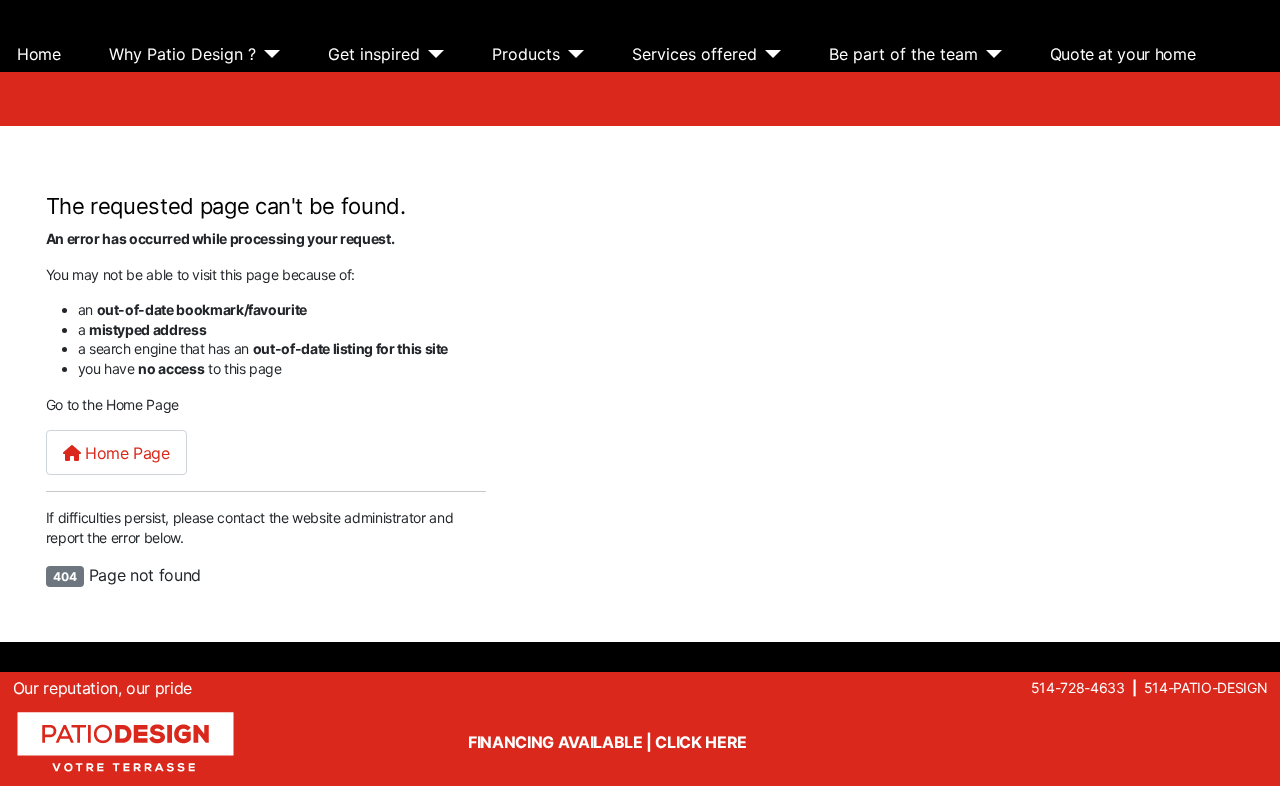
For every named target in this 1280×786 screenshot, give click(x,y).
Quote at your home (1123, 54)
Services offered (694, 54)
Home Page (124, 453)
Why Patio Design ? (182, 54)
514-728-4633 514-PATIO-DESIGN (1149, 687)
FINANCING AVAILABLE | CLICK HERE (607, 742)
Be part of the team (903, 54)
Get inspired (374, 54)
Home (39, 54)
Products (526, 54)
